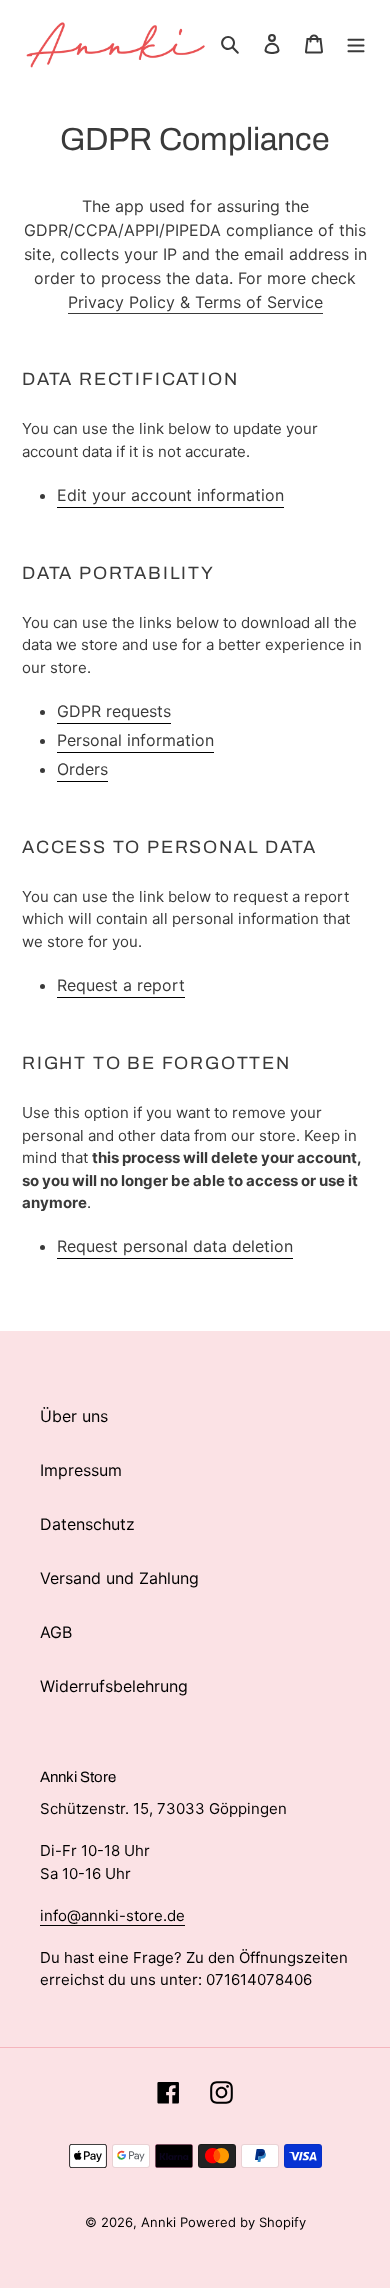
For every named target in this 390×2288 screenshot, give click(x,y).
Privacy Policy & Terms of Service (195, 302)
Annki (160, 2222)
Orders (82, 769)
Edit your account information (170, 495)
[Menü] (356, 42)
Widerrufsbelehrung (114, 1686)
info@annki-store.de (112, 1915)
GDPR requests (114, 711)
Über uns (74, 1416)
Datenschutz (87, 1524)
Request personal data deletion (175, 1246)
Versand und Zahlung (119, 1578)
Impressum (81, 1470)
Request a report (121, 985)
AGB (56, 1632)
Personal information (135, 740)
